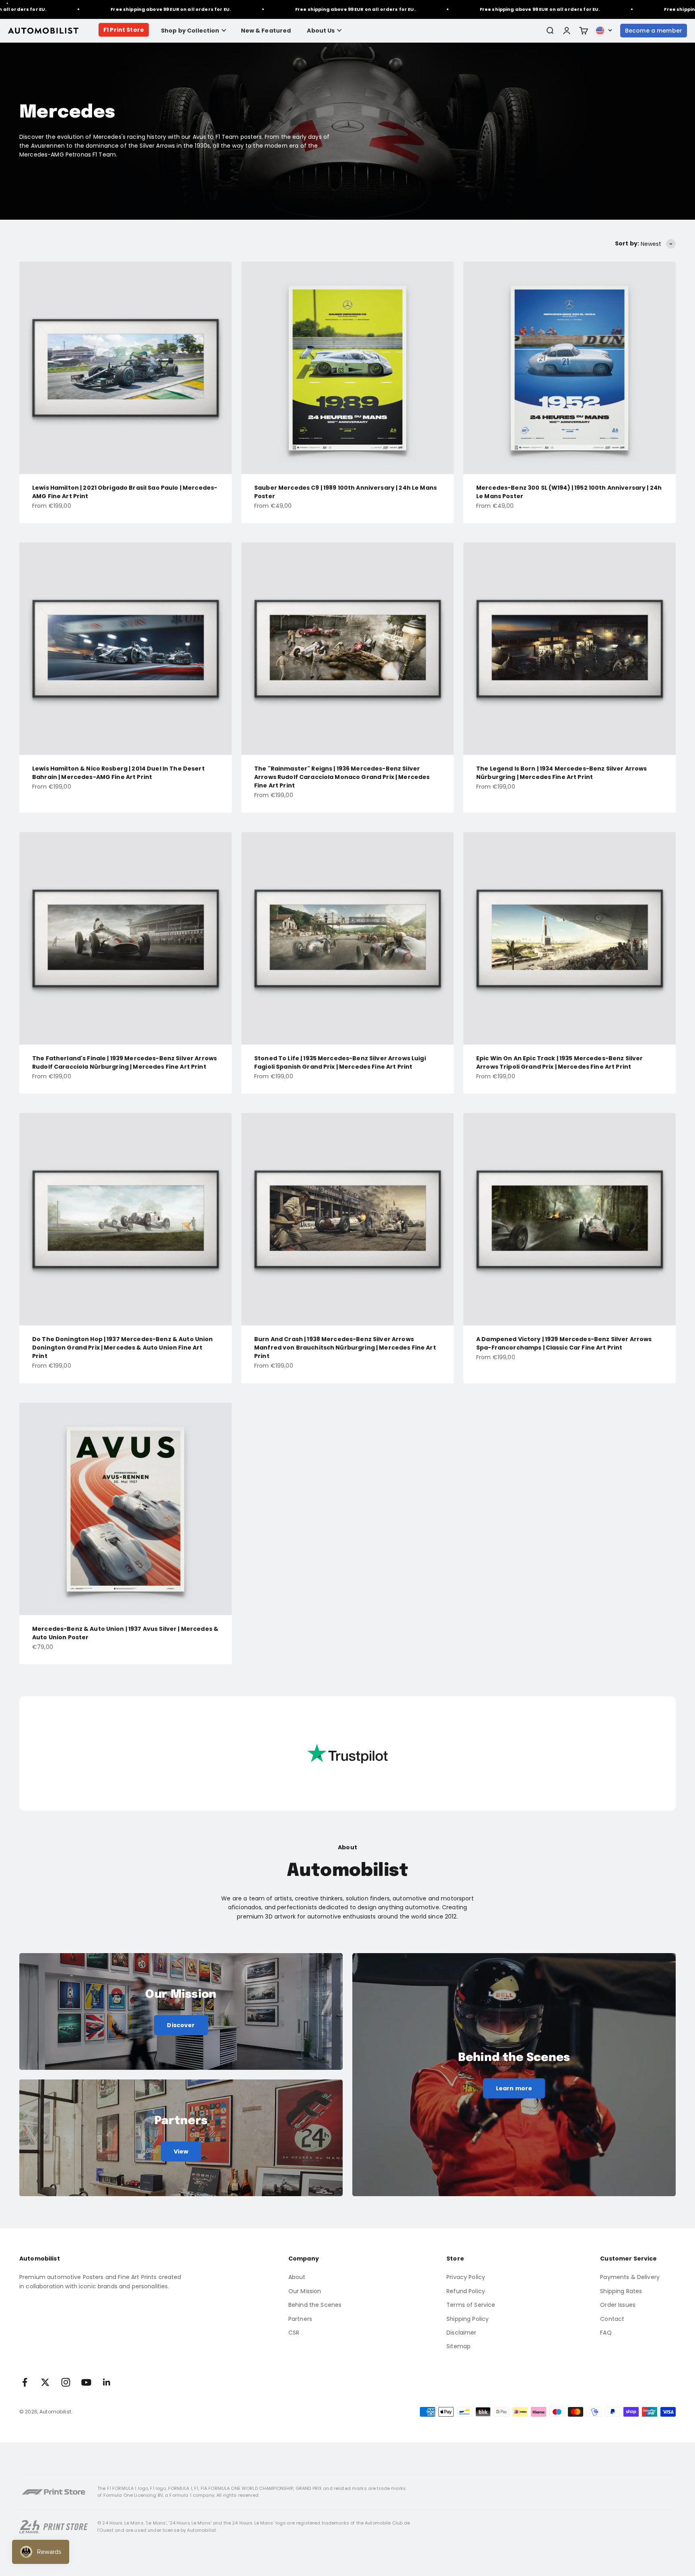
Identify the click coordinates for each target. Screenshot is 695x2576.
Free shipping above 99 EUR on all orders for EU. (92, 9)
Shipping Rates (621, 2291)
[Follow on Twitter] (45, 2382)
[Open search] (550, 31)
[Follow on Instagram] (66, 2382)
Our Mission (305, 2291)
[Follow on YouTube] (86, 2382)
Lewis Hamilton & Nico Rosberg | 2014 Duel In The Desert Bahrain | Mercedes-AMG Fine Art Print (118, 773)
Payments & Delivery (630, 2277)
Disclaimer (461, 2333)
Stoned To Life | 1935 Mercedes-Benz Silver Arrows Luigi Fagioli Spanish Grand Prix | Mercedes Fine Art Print (340, 1062)
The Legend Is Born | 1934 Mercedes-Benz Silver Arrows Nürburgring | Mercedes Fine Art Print (561, 773)
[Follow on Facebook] (25, 2382)
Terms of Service (471, 2305)
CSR (294, 2333)
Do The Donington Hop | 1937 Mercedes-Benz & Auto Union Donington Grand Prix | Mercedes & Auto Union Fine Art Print (123, 1348)
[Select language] (604, 31)
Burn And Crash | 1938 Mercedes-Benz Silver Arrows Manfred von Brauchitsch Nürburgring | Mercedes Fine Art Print (345, 1348)
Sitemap (459, 2346)
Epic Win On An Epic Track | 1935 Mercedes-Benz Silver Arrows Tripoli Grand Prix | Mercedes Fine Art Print (559, 1062)
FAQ (606, 2333)
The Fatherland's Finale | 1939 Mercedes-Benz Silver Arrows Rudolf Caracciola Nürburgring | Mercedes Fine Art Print (124, 1062)
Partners (300, 2319)
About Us (321, 31)
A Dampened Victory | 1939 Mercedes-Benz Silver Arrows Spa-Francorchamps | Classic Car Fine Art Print (564, 1343)
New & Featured (266, 31)
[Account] (567, 31)
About (297, 2277)
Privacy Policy (466, 2277)
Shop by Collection (190, 31)
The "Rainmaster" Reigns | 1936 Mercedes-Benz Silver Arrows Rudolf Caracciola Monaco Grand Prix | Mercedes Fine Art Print (342, 777)
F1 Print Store (124, 30)
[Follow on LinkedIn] (107, 2382)
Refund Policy (466, 2291)
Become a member (654, 31)
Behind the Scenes (315, 2305)
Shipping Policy (468, 2319)
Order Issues (618, 2305)
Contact (612, 2319)
